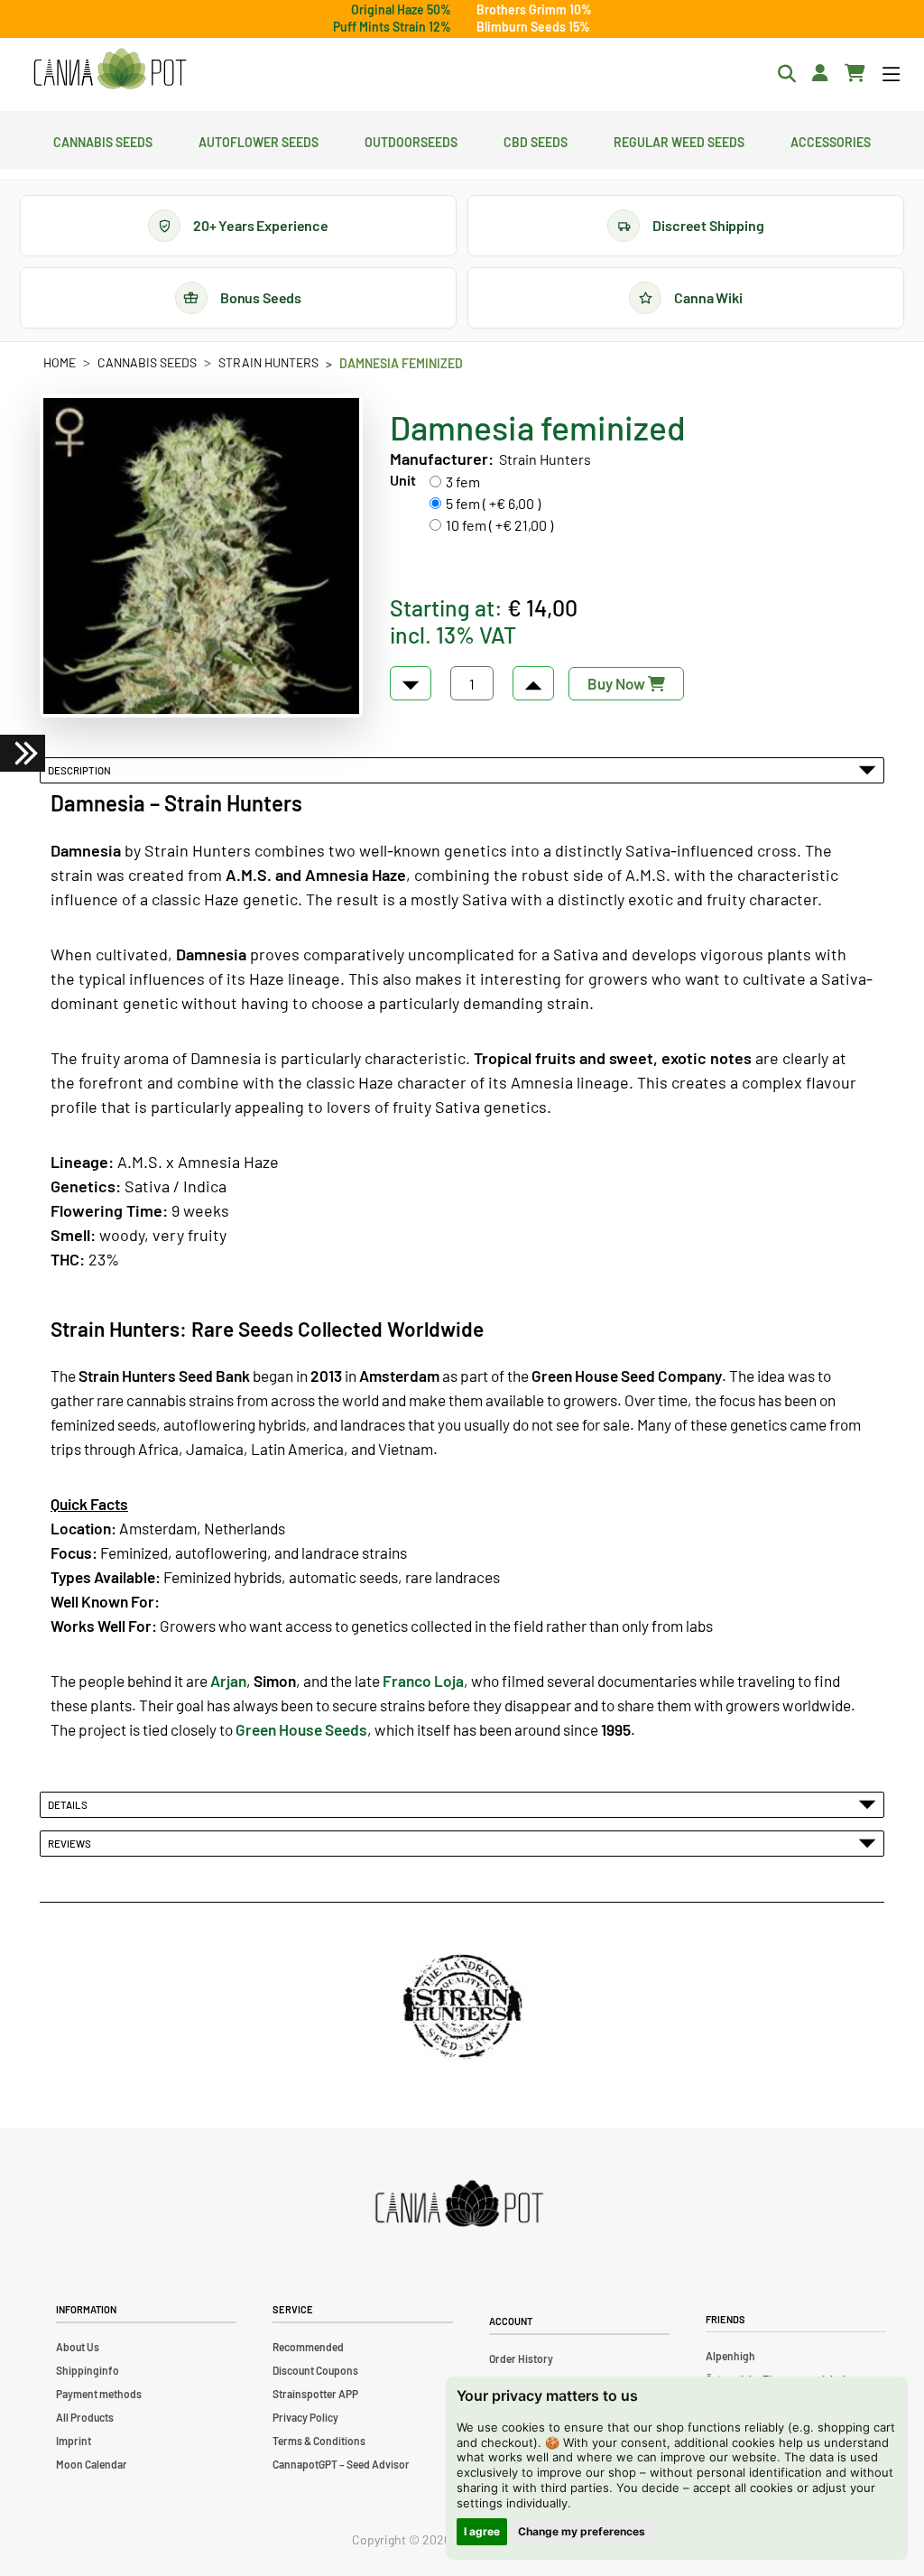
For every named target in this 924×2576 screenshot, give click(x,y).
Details (69, 1804)
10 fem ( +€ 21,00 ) (499, 525)
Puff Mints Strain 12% (392, 27)
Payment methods (99, 2394)
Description (81, 770)
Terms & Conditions (319, 2441)
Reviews (71, 1843)
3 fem (463, 482)
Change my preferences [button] (582, 2531)
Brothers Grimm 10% (534, 9)
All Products (85, 2417)
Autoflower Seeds (259, 140)
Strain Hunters (268, 362)
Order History (521, 2358)
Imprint (74, 2441)
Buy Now (618, 683)
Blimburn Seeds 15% (533, 27)
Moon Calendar (92, 2464)
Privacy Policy (305, 2417)
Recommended (308, 2347)
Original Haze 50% (401, 9)
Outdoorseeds (411, 140)
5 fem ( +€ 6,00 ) (493, 503)
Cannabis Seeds (103, 140)
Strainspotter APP (315, 2394)
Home (60, 362)
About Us (78, 2347)
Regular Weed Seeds (679, 140)
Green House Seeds (301, 1729)
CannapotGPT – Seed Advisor (341, 2464)
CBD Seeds (536, 140)
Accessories (831, 140)
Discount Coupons (315, 2370)
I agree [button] (482, 2531)
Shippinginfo (88, 2370)
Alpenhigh (730, 2356)
